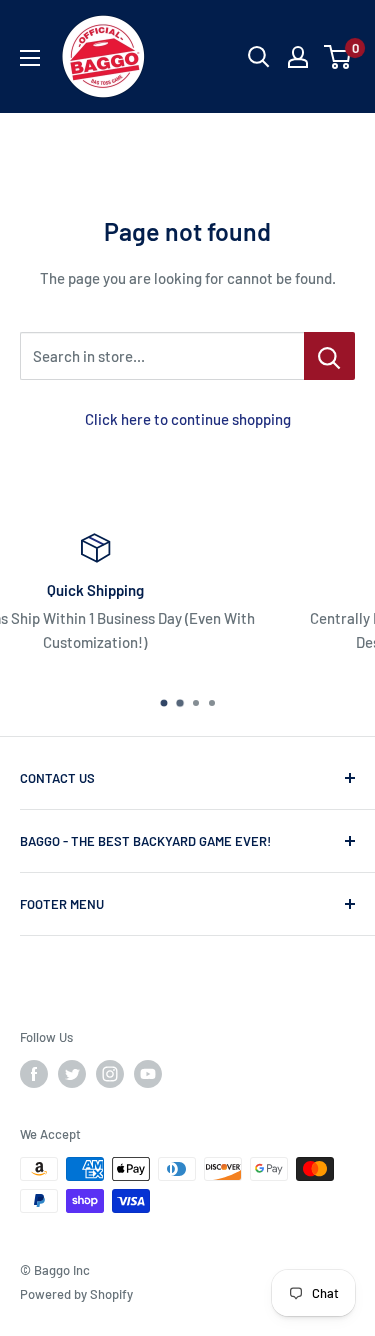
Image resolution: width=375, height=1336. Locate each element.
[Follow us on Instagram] (110, 1074)
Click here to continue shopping (188, 419)
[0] (338, 57)
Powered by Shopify (76, 1294)
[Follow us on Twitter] (72, 1074)
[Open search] (259, 57)
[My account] (298, 57)
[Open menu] (30, 58)
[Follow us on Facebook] (34, 1074)
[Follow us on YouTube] (148, 1074)
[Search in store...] (329, 356)
